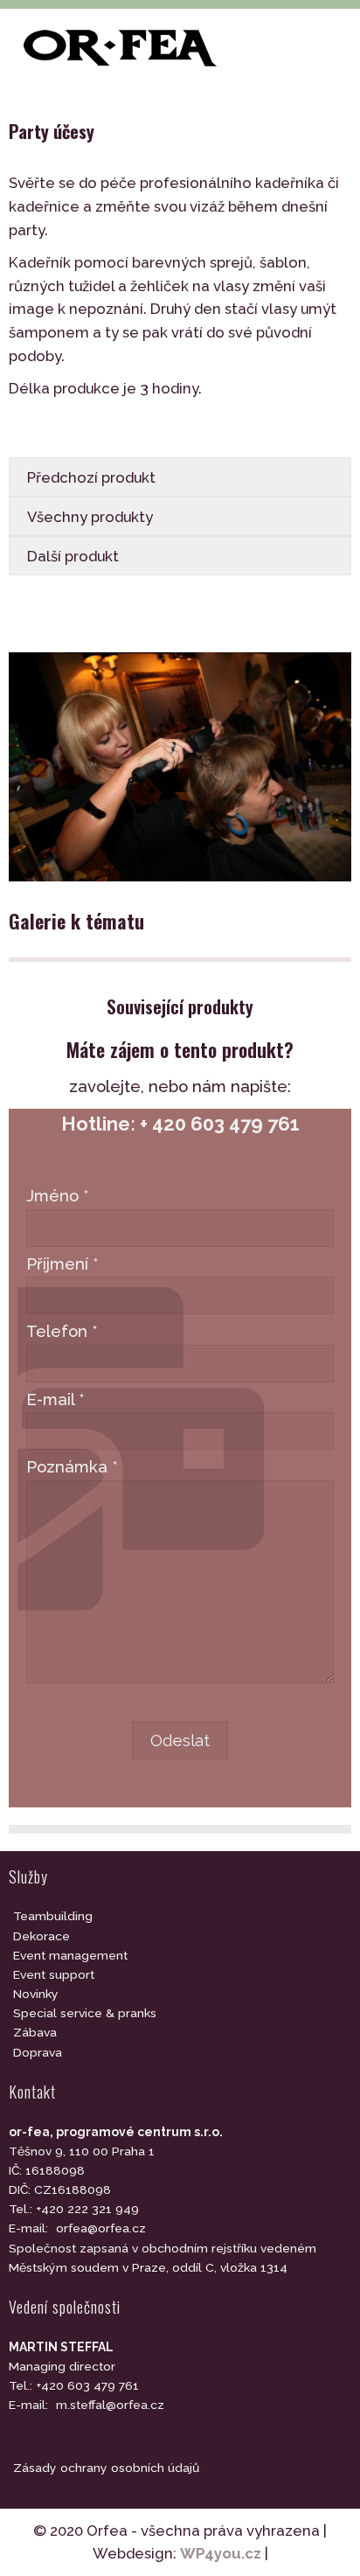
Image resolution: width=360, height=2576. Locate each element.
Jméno (58, 1196)
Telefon (62, 1331)
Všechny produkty (90, 517)
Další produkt (73, 556)
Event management (70, 1955)
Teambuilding (53, 1916)
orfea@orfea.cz (101, 2228)
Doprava (38, 2052)
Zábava (35, 2032)
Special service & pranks (85, 2013)
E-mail (55, 1399)
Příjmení (62, 1264)
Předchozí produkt (91, 477)
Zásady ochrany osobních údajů (106, 2468)
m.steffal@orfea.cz (110, 2405)
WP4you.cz (221, 2553)
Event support (54, 1974)
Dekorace (42, 1936)
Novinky (36, 1994)
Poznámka (72, 1467)
